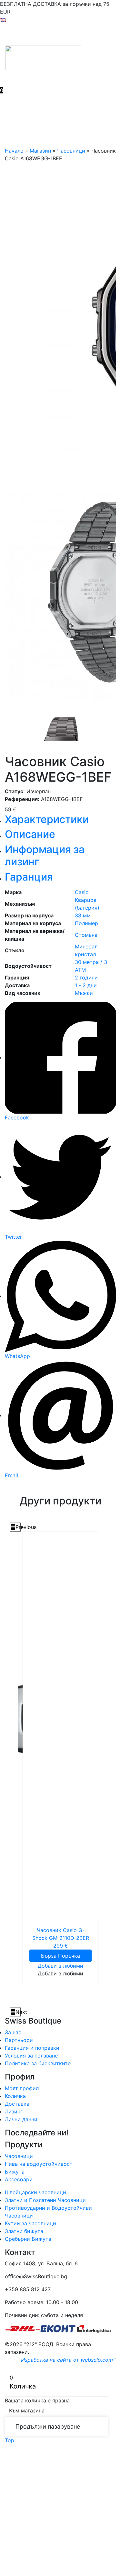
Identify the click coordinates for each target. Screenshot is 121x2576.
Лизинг (14, 2111)
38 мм (83, 915)
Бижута (15, 2172)
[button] (60, 1966)
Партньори (19, 2040)
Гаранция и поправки (32, 2048)
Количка (15, 2096)
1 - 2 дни (86, 985)
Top (10, 2440)
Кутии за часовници (30, 2223)
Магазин (40, 151)
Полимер (86, 923)
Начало (14, 151)
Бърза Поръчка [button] (60, 1956)
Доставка (17, 2104)
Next (18, 2012)
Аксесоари (19, 2179)
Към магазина (27, 2410)
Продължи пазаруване (48, 2426)
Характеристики (47, 819)
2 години (86, 978)
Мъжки (84, 993)
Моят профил (22, 2088)
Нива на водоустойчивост (39, 2164)
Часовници (71, 151)
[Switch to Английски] (3, 19)
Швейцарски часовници (35, 2192)
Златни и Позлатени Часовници (45, 2200)
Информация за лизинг (45, 855)
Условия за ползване (31, 2056)
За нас (13, 2032)
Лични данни (21, 2119)
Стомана (86, 935)
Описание (30, 834)
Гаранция (29, 877)
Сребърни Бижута (28, 2239)
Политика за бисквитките (38, 2063)
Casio (82, 892)
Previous (18, 1527)
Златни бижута (24, 2231)
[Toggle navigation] (9, 35)
